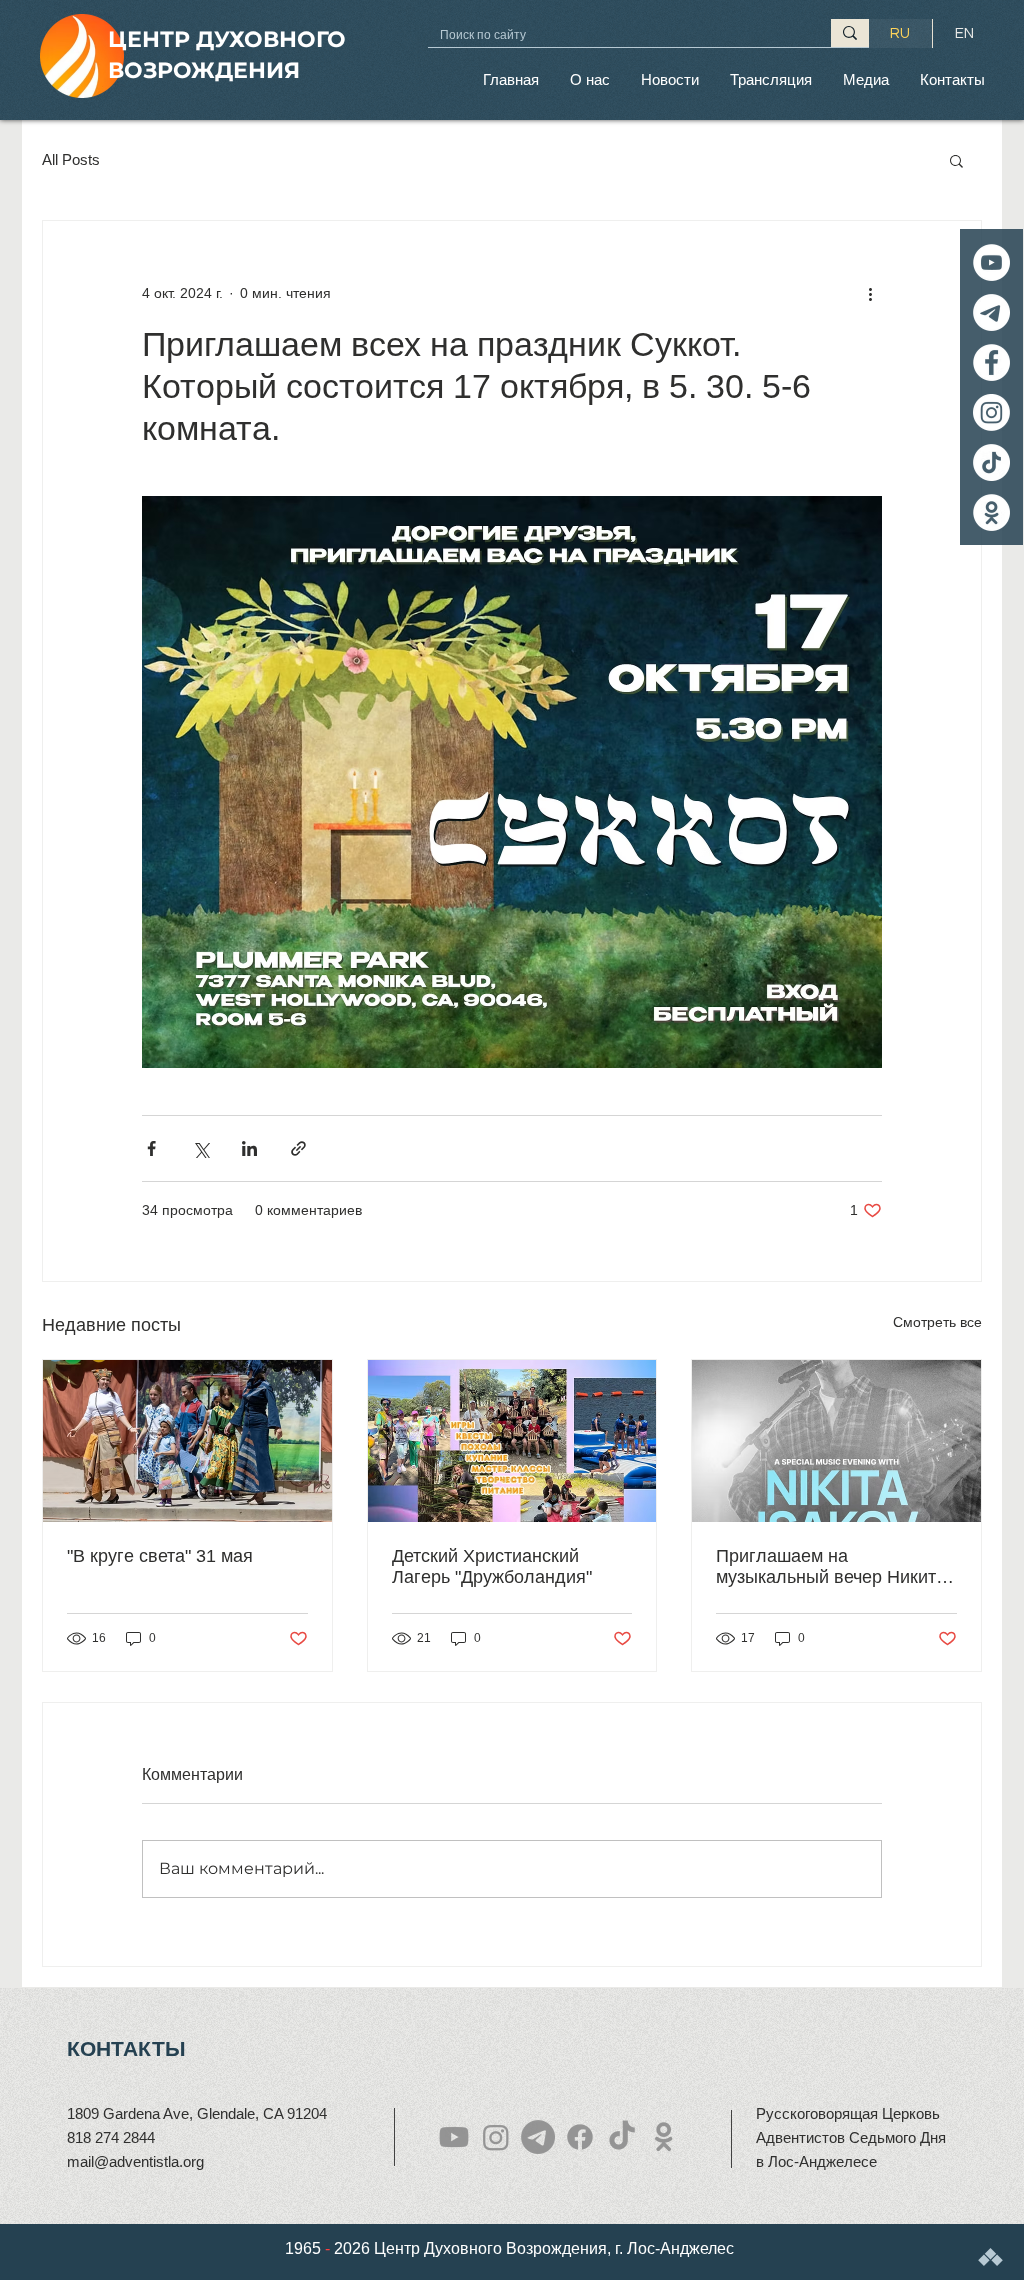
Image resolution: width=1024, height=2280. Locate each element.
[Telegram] (991, 312)
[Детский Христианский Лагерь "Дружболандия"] (512, 1441)
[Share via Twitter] (200, 1148)
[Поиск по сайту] (850, 33)
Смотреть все (937, 1322)
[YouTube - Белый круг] (991, 262)
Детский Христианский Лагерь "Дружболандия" (492, 1566)
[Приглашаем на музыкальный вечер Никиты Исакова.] (836, 1441)
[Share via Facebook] (151, 1148)
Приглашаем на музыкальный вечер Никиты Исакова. (832, 1567)
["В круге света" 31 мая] (187, 1441)
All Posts (71, 159)
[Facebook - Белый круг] (991, 362)
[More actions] (870, 293)
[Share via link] (298, 1148)
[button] (589, 79)
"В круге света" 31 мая (160, 1556)
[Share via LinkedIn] (249, 1148)
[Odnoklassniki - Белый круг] (991, 512)
